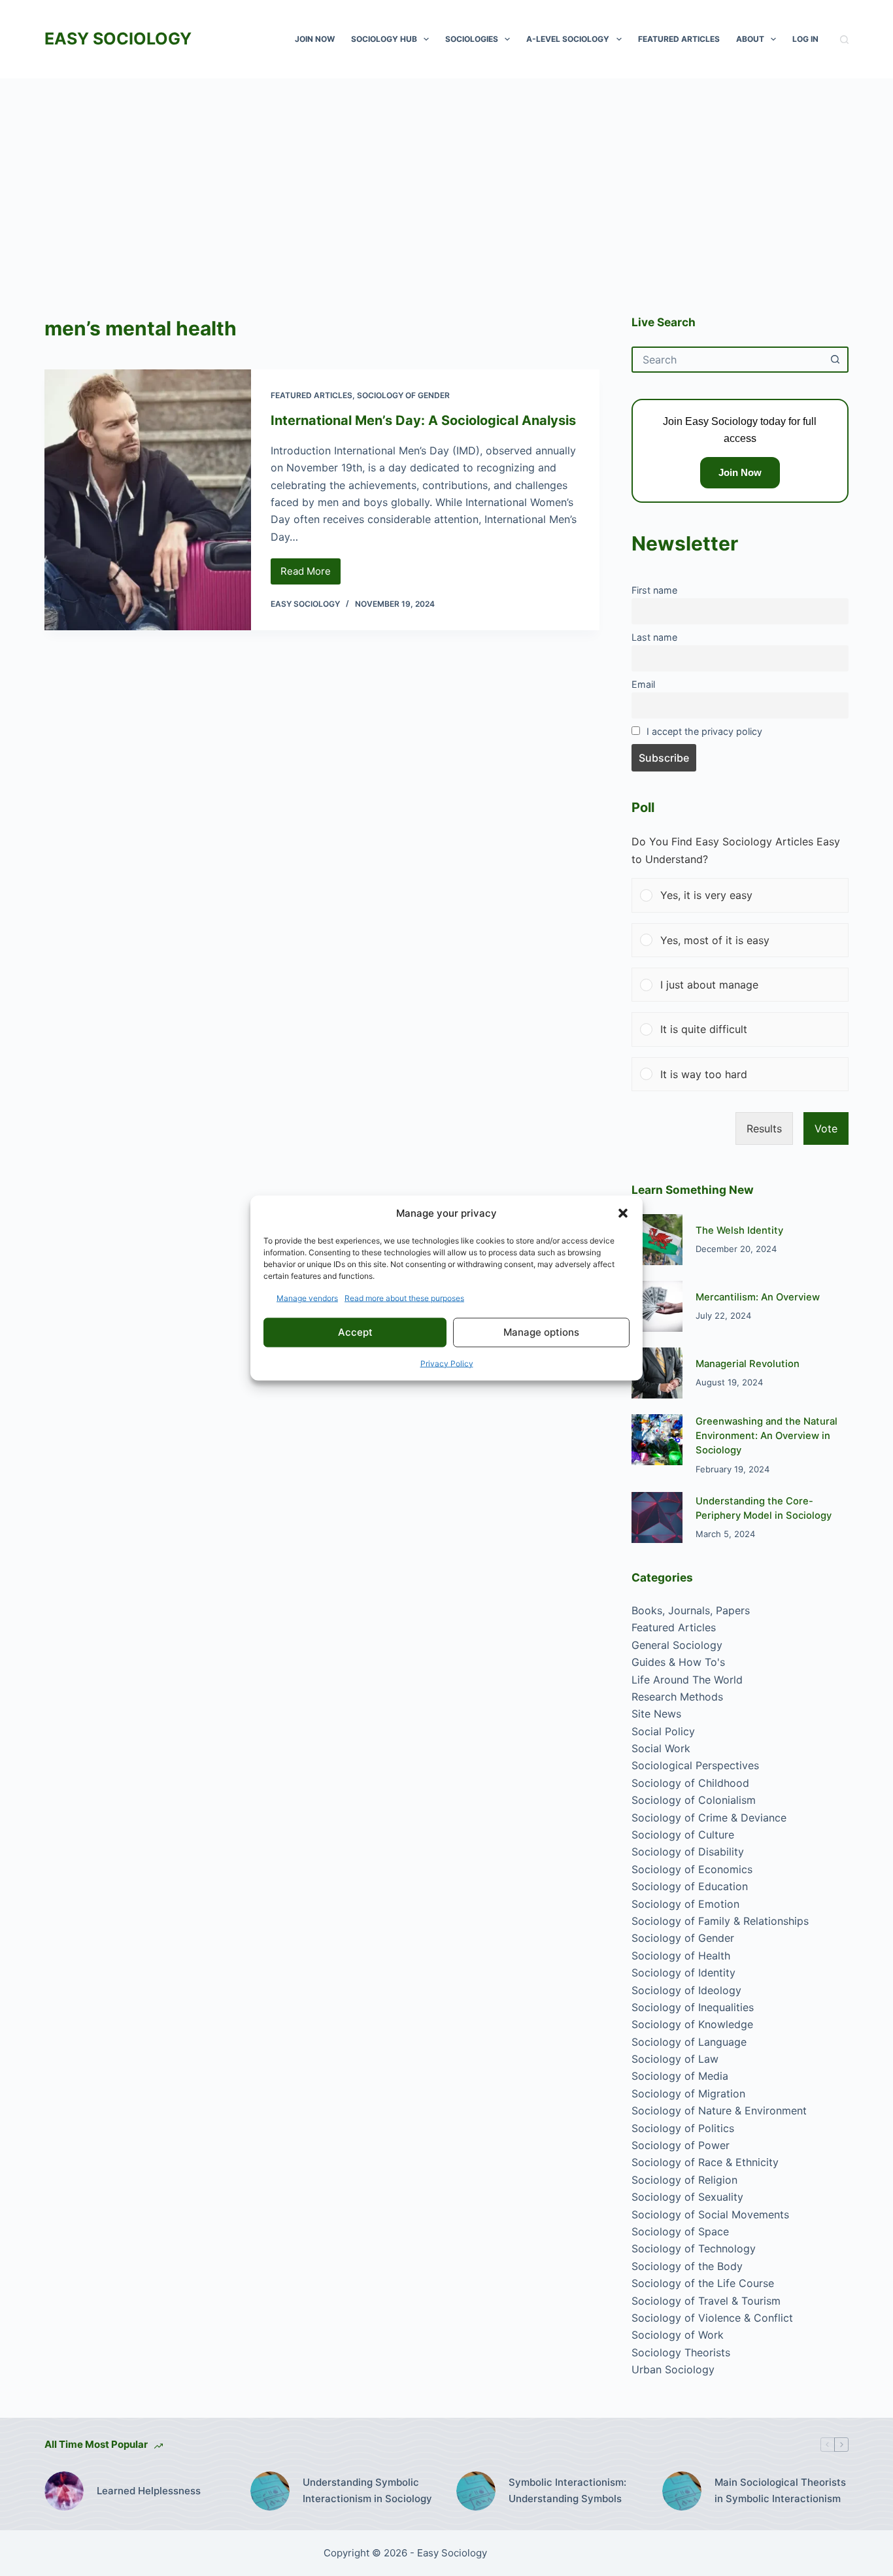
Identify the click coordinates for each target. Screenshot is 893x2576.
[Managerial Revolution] (657, 1373)
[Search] (844, 40)
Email (643, 684)
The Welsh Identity (739, 1230)
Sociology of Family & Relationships (720, 1921)
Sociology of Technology (694, 2248)
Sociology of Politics (683, 2128)
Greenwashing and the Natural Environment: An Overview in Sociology (767, 1436)
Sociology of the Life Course (703, 2283)
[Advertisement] (446, 177)
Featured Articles (679, 39)
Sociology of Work (678, 2335)
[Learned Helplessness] (64, 2491)
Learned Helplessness (149, 2491)
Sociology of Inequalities (693, 2007)
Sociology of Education (690, 1886)
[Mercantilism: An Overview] (657, 1306)
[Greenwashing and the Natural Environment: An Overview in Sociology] (657, 1440)
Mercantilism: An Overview (758, 1297)
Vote (826, 1128)
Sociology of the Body (687, 2266)
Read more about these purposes (404, 1297)
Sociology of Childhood (690, 1783)
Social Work (661, 1748)
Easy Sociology (118, 39)
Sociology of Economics (692, 1869)
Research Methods (677, 1697)
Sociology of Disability (688, 1852)
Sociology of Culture (683, 1835)
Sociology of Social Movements (710, 2214)
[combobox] (728, 360)
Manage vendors (307, 1297)
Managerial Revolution (748, 1364)
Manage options (541, 1332)
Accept (355, 1332)
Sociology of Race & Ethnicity (705, 2162)
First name (654, 590)
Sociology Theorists (681, 2352)
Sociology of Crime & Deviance (709, 1818)
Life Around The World (687, 1680)
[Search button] (835, 360)
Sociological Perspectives (695, 1765)
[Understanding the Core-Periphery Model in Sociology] (657, 1517)
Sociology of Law (675, 2059)
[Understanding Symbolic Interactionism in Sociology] (270, 2491)
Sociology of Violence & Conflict (712, 2318)
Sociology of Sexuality (687, 2197)
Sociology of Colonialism (694, 1800)
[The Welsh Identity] (657, 1240)
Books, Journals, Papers (691, 1610)
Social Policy (663, 1731)
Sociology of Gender (403, 395)
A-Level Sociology (568, 39)
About (750, 39)
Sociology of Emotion (685, 1904)
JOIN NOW (315, 39)
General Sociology (677, 1645)
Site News (656, 1714)
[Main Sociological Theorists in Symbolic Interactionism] (682, 2491)
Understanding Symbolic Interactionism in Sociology (367, 2490)
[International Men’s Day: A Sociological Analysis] (147, 500)
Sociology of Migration (688, 2093)
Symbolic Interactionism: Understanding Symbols (567, 2490)
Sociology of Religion (684, 2180)
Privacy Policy (447, 1363)
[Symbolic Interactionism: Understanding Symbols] (476, 2491)
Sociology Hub (384, 39)
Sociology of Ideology (686, 1990)
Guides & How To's (678, 1662)
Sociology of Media (680, 2076)
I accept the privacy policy (704, 731)
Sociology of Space (680, 2231)
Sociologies (472, 39)
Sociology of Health (681, 1956)
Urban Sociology (673, 2369)
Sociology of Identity (683, 1973)
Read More (311, 575)
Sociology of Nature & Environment (719, 2110)
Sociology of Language (689, 2042)
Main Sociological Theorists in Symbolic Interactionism (780, 2490)
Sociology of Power (681, 2145)
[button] (623, 1213)
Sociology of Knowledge (692, 2024)
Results (764, 1128)
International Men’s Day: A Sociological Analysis (423, 420)
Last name (654, 637)
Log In (805, 39)
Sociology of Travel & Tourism (706, 2301)
